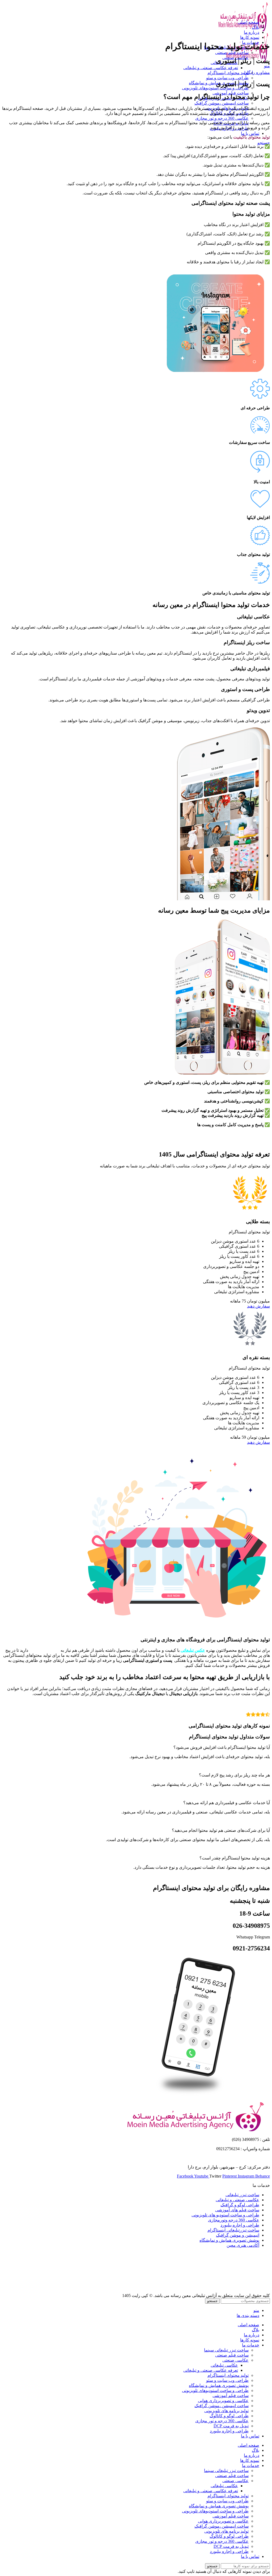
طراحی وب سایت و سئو (227, 78)
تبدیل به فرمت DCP (231, 2426)
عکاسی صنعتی (235, 2360)
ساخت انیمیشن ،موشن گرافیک (222, 103)
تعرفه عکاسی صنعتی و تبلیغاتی (211, 68)
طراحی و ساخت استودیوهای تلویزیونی (215, 88)
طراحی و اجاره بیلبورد (229, 2431)
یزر (56, 1650)
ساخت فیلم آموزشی (231, 2396)
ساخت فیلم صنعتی (232, 53)
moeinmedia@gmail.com (249, 2158)
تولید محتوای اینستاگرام (228, 73)
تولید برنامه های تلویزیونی (226, 2411)
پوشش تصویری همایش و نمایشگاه (219, 2385)
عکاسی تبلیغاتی (224, 2365)
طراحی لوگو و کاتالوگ (229, 2416)
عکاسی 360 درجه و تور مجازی (222, 118)
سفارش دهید (258, 1306)
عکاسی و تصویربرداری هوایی (223, 2401)
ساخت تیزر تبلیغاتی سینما (226, 2350)
